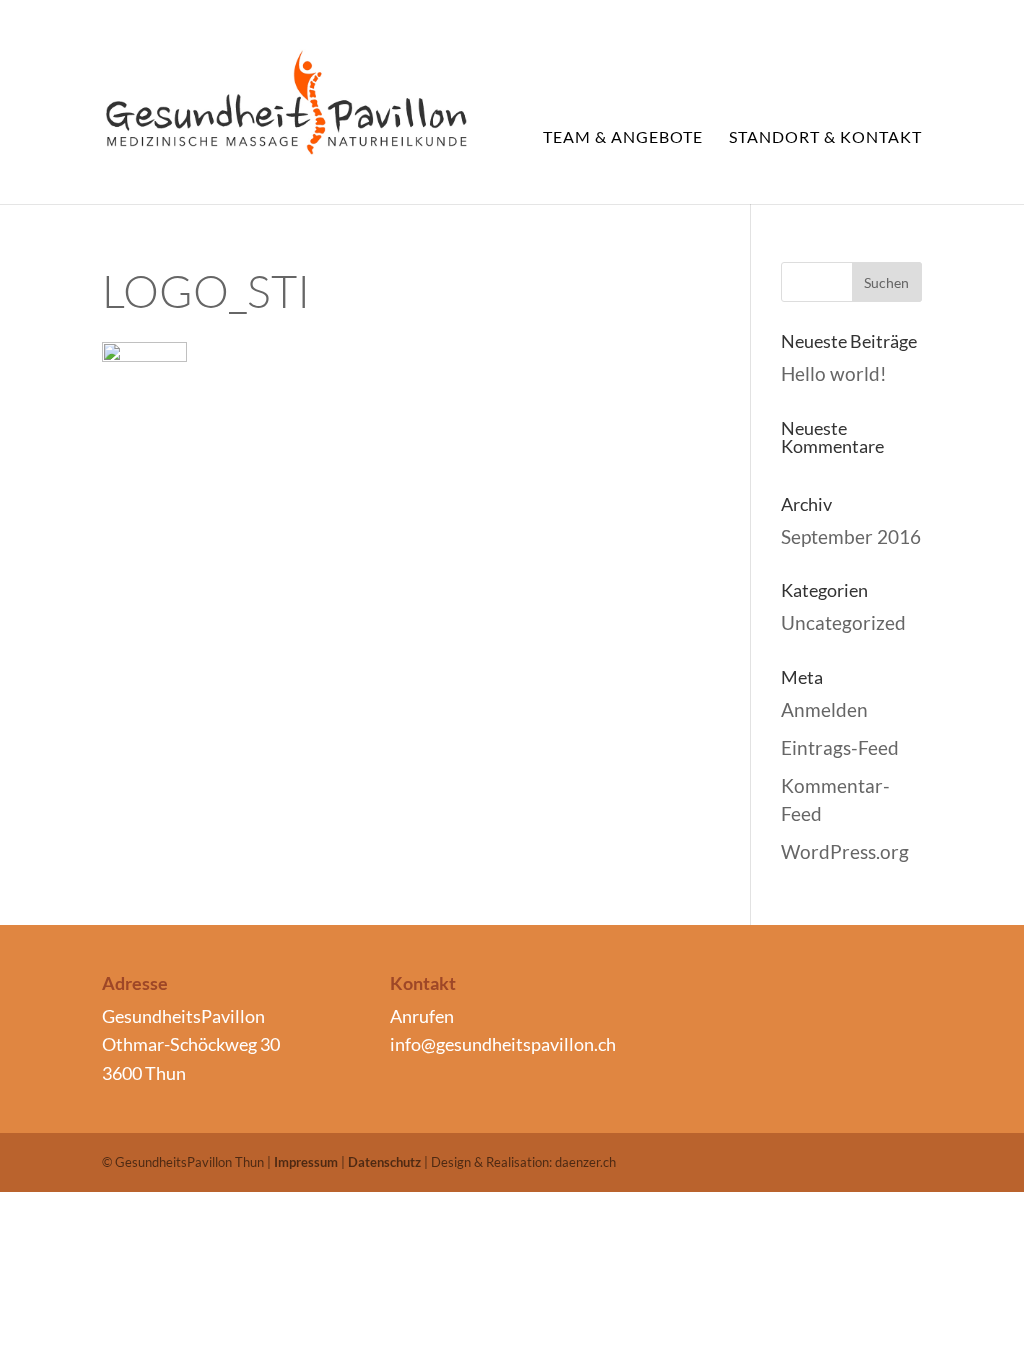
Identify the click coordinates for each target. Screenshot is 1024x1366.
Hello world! (834, 373)
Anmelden (824, 709)
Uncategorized (843, 622)
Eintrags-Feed (840, 747)
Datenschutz (384, 1162)
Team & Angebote (623, 138)
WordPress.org (845, 851)
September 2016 (851, 536)
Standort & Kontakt (825, 138)
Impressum (306, 1162)
